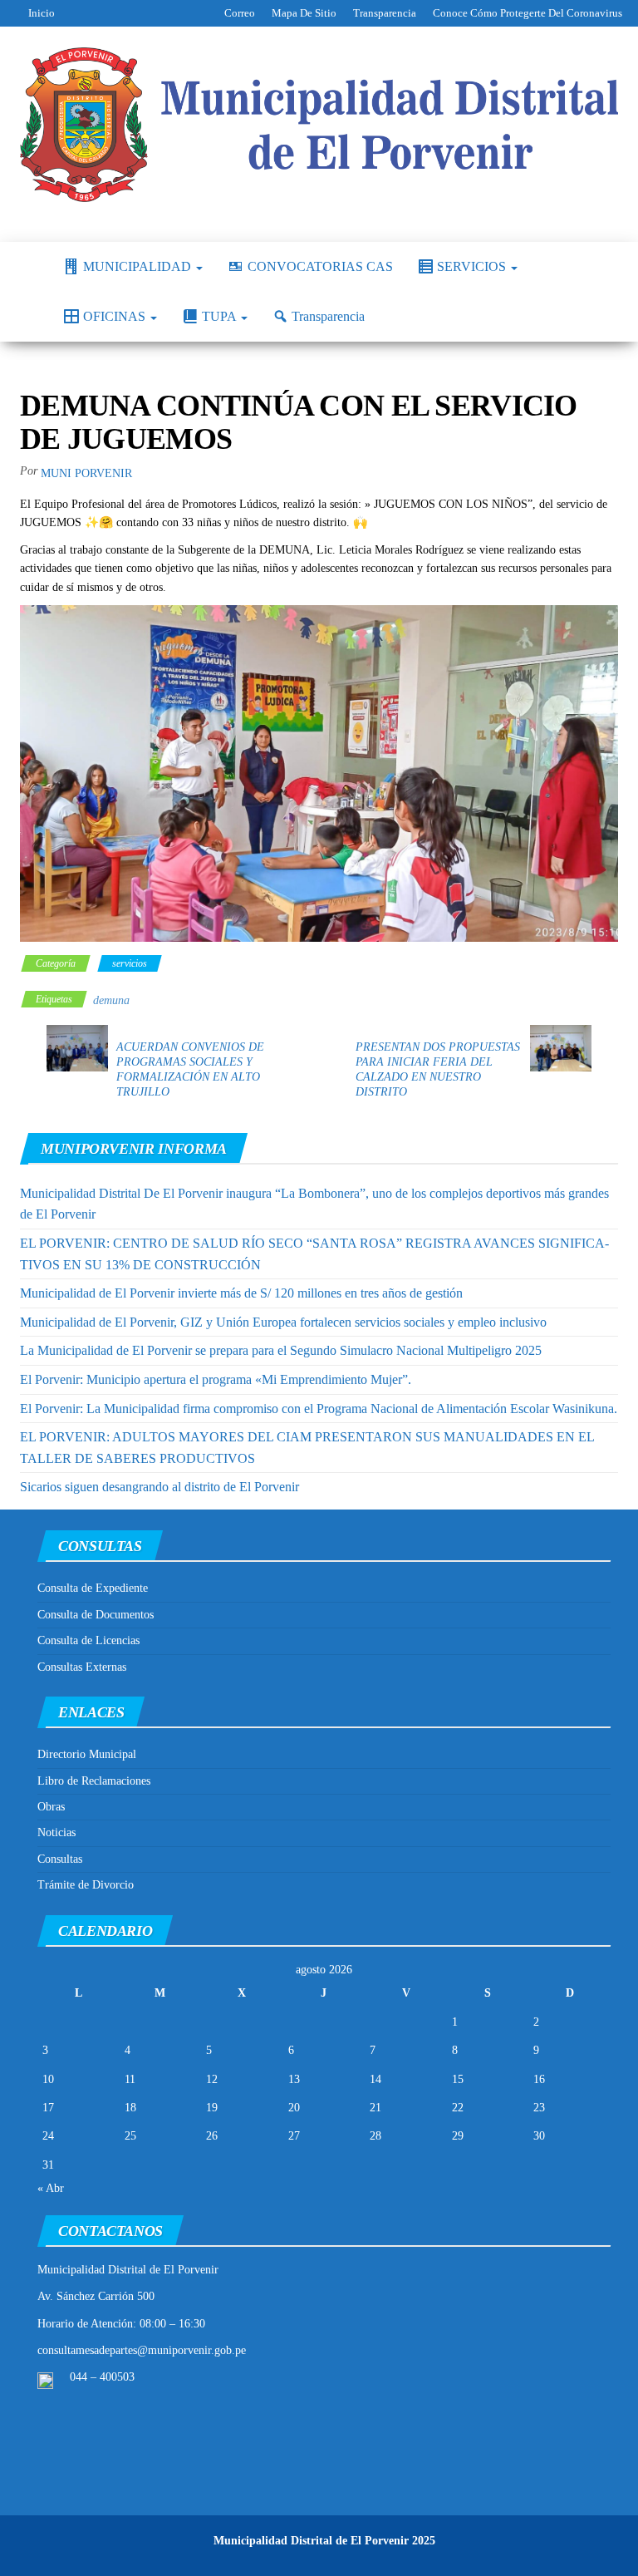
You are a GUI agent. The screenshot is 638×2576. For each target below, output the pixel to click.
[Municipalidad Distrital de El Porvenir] (29, 267)
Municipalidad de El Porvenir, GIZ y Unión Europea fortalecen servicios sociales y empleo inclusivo (283, 1322)
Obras (51, 1807)
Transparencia (385, 13)
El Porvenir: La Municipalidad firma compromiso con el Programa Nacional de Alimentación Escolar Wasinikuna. (319, 1409)
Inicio (42, 13)
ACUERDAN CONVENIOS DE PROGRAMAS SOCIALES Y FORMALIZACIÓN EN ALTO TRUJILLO (190, 1069)
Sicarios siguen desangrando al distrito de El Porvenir (159, 1487)
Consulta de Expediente (93, 1588)
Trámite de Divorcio (86, 1885)
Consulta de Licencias (88, 1640)
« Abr (51, 2188)
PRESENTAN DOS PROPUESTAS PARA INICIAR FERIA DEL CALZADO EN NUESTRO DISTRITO (438, 1069)
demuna (111, 1000)
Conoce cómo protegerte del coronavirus (528, 13)
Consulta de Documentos (96, 1615)
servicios (130, 963)
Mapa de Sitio (304, 13)
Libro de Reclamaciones (94, 1781)
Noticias (56, 1832)
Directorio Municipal (87, 1754)
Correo (240, 13)
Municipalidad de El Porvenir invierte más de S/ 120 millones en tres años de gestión (241, 1293)
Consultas (60, 1859)
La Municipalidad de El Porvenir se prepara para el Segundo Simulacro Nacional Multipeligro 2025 (281, 1350)
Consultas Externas (82, 1667)
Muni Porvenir (86, 473)
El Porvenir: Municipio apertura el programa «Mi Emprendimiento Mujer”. (216, 1379)
